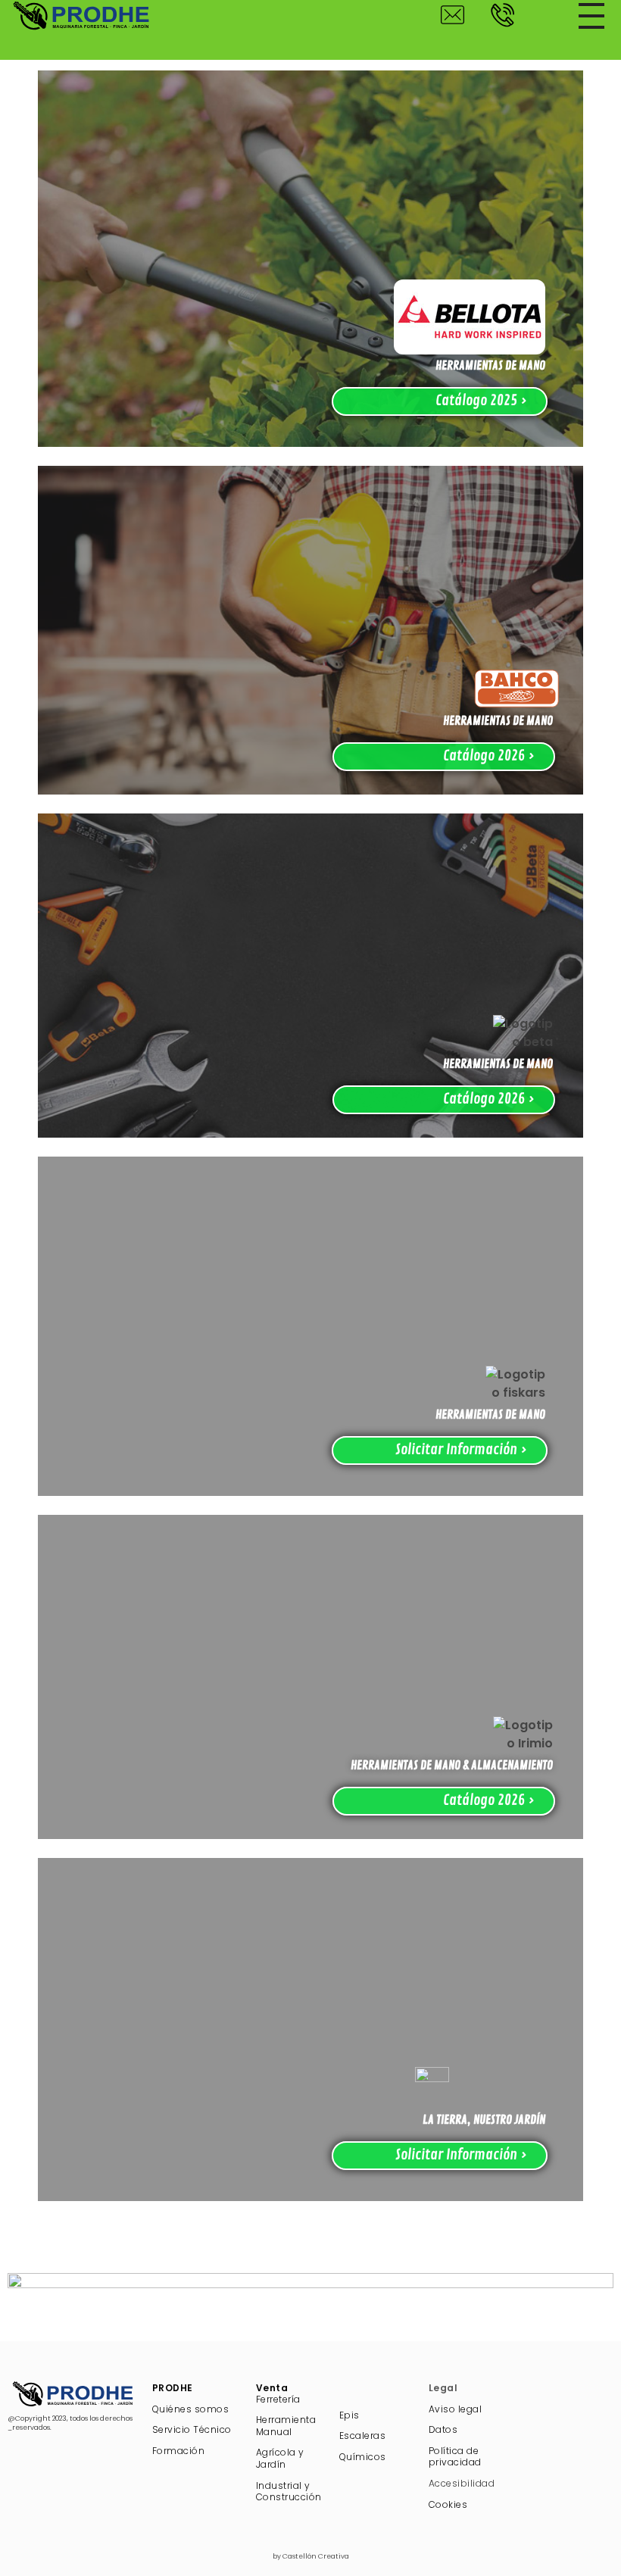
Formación (179, 2451)
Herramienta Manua (286, 2426)
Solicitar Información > (461, 1450)
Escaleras (363, 2435)
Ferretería (278, 2399)
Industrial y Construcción (289, 2492)
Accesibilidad (462, 2483)
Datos (443, 2429)
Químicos (363, 2457)
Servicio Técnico (192, 2429)
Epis (350, 2415)
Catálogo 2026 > (489, 756)
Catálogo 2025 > (481, 401)
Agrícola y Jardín (280, 2458)
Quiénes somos (191, 2409)
